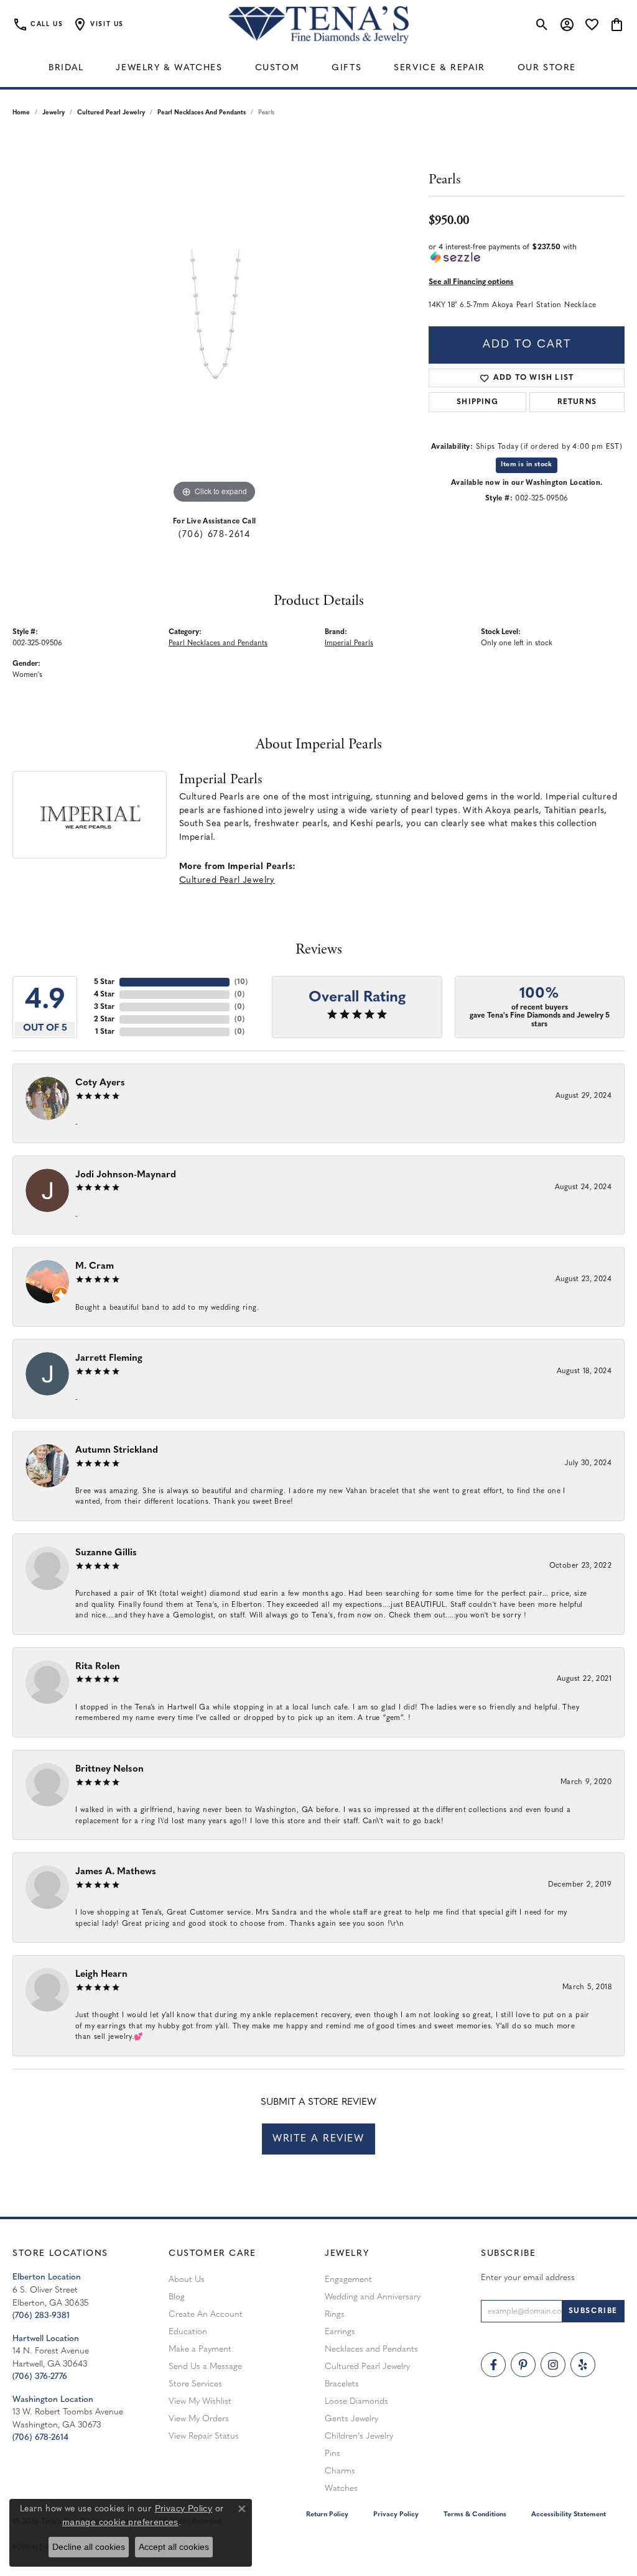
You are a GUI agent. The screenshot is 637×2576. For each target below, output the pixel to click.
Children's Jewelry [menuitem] (359, 2436)
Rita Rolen (98, 1667)
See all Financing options (471, 282)
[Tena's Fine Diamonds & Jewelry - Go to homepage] (318, 25)
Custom (277, 68)
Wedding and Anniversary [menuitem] (373, 2297)
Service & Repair (439, 68)
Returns (577, 402)
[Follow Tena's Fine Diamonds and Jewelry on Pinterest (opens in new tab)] (523, 2365)
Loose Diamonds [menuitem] (356, 2402)
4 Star (104, 995)
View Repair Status (204, 2436)
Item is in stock (526, 465)
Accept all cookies (174, 2547)
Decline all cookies (89, 2547)
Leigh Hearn (101, 1975)
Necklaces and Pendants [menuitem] (371, 2349)
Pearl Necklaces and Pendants (202, 113)
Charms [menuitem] (340, 2471)
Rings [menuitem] (335, 2315)
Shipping (477, 402)
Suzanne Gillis (106, 1553)
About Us (187, 2280)
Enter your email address (528, 2278)
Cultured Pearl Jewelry (111, 113)
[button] (98, 25)
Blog (177, 2297)
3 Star (104, 1007)
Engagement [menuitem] (348, 2280)
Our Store (547, 68)
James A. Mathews (116, 1872)
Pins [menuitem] (332, 2454)
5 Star (104, 982)
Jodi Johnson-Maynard (126, 1175)
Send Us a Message (205, 2367)
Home (21, 113)
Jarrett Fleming (109, 1359)
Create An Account (206, 2315)
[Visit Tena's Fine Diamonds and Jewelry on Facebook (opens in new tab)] (493, 2365)
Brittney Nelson (109, 1769)
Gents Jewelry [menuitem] (351, 2419)
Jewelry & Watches (169, 68)
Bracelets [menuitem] (342, 2384)
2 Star (104, 1019)
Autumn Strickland (117, 1451)
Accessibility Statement (569, 2515)
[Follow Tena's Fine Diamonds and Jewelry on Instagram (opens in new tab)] (553, 2365)
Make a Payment (200, 2349)
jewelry (53, 113)
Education (188, 2332)
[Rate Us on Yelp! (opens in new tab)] (583, 2365)
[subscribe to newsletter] (593, 2311)
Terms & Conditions (475, 2515)
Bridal (66, 68)
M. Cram (95, 1267)
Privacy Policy (396, 2515)
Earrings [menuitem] (340, 2332)
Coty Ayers (100, 1083)
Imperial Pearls (349, 643)
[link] (38, 25)
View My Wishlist (200, 2402)
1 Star (105, 1032)
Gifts (346, 68)
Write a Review (318, 2139)
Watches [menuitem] (341, 2489)
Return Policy (327, 2515)
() (241, 982)
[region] (215, 320)
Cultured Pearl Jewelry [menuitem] (367, 2367)
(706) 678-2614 (214, 535)
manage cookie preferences (120, 2522)
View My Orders (199, 2419)
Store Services (195, 2384)
